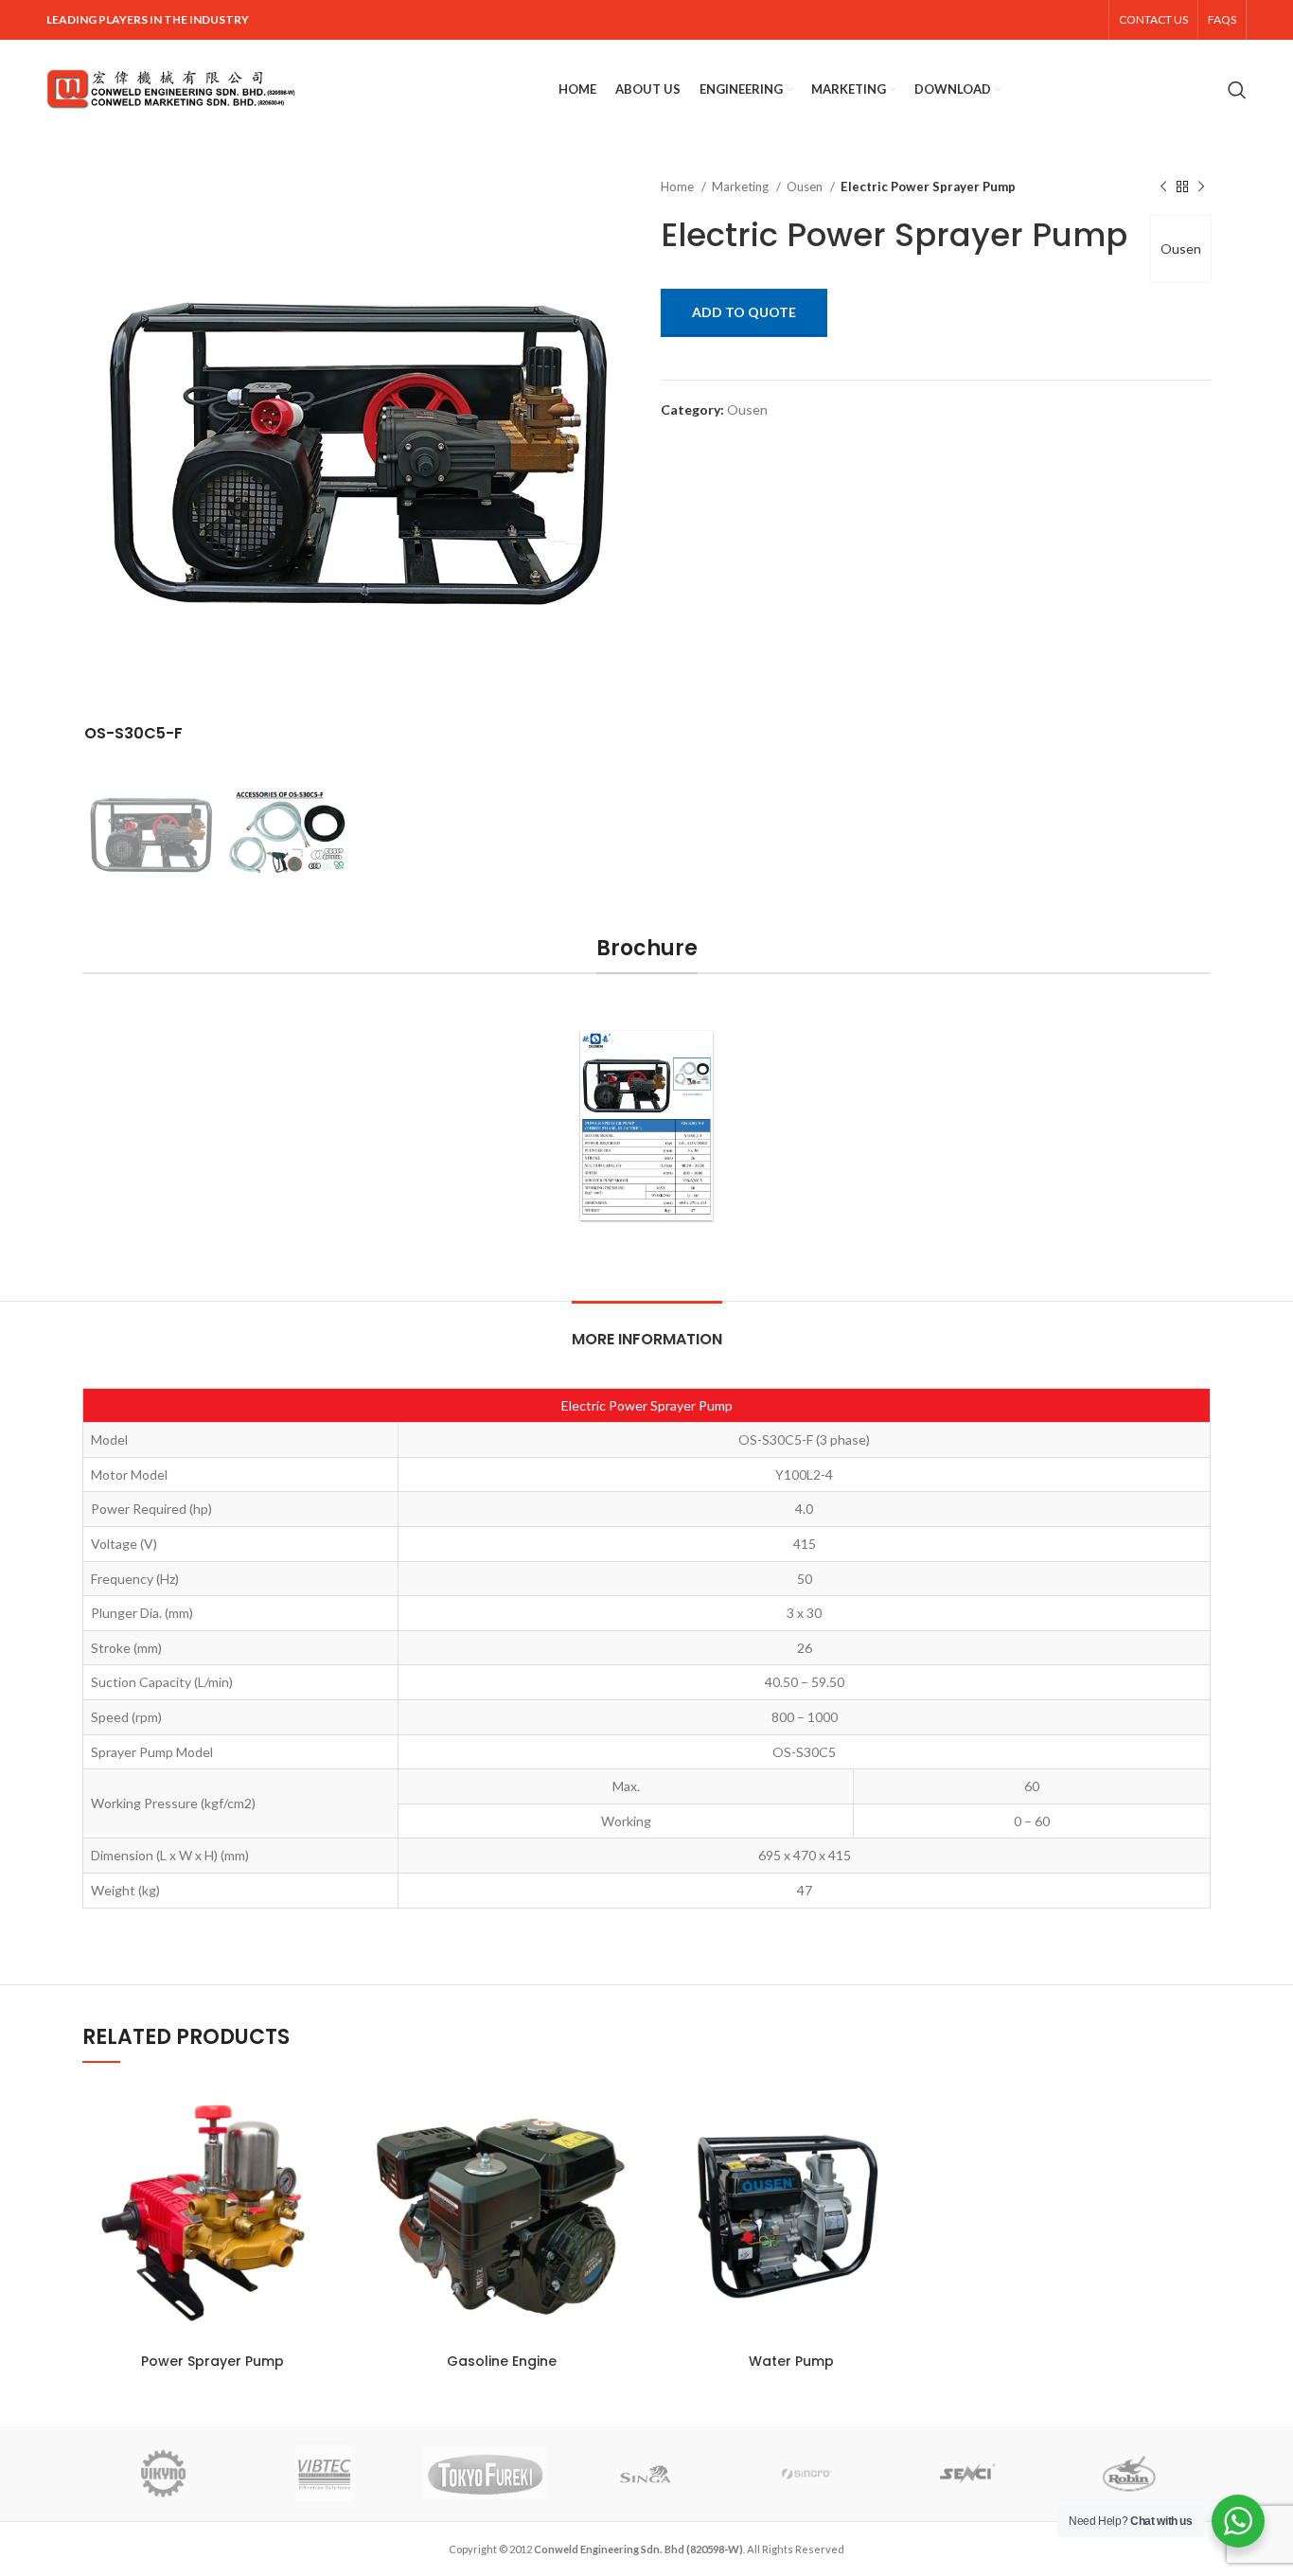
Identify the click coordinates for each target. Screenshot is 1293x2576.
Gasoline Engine (502, 2361)
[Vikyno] (162, 2474)
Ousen (806, 187)
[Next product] (1201, 187)
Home (679, 187)
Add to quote (744, 312)
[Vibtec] (324, 2474)
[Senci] (968, 2474)
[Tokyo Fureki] (485, 2474)
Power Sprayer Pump (213, 2361)
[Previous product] (1163, 187)
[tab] (647, 1330)
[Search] (1237, 90)
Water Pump (791, 2361)
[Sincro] (806, 2474)
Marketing (742, 187)
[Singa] (646, 2474)
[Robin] (1129, 2474)
